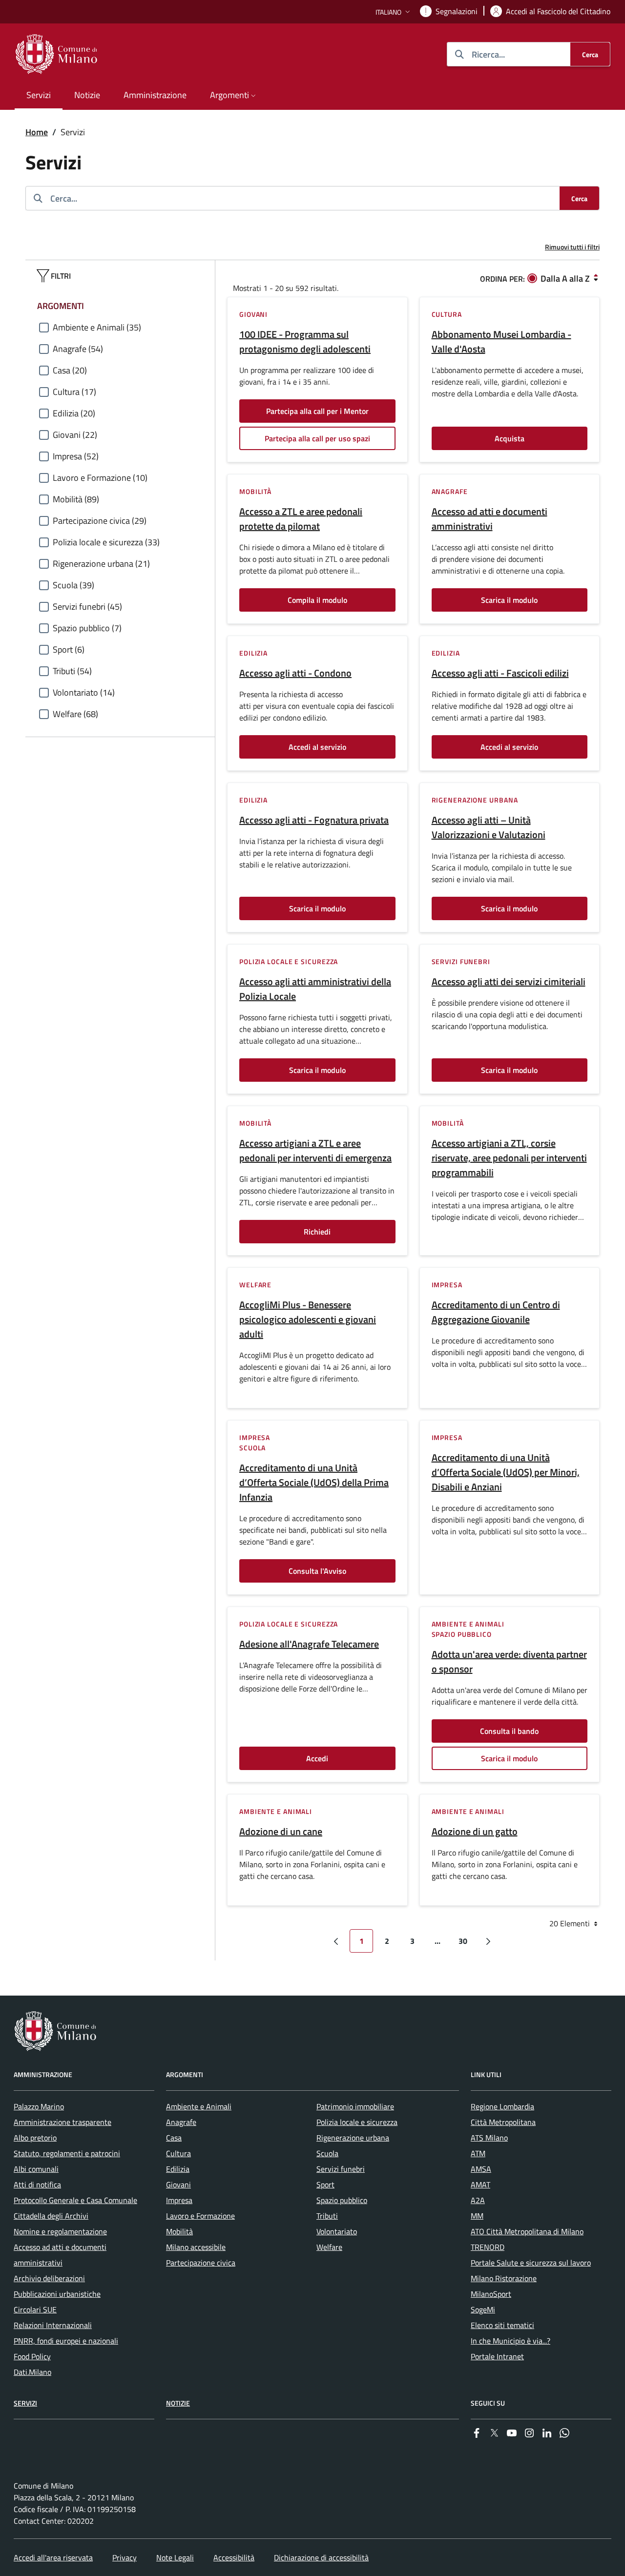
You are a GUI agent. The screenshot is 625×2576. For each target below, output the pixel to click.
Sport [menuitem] (325, 2184)
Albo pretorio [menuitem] (35, 2138)
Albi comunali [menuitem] (36, 2169)
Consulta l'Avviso (317, 1571)
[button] (394, 12)
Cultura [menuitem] (178, 2153)
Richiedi (317, 1232)
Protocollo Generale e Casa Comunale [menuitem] (75, 2200)
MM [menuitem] (477, 2216)
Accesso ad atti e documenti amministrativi (490, 519)
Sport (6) (69, 649)
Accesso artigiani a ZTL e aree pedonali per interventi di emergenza (315, 1151)
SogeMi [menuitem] (483, 2309)
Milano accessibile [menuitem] (196, 2247)
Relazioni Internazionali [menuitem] (53, 2325)
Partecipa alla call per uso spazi (317, 438)
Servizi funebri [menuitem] (341, 2169)
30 (463, 1941)
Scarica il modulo (509, 600)
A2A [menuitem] (478, 2200)
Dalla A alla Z (565, 278)
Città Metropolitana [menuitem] (503, 2122)
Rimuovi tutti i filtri (572, 247)
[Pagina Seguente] (488, 1941)
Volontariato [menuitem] (337, 2231)
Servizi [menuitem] (39, 95)
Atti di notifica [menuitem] (37, 2184)
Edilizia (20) (74, 413)
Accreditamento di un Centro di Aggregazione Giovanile (496, 1312)
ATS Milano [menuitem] (489, 2138)
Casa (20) (70, 370)
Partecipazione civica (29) (100, 521)
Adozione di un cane (281, 1832)
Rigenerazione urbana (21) (101, 564)
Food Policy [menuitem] (32, 2356)
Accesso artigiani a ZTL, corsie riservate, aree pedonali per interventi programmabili (509, 1158)
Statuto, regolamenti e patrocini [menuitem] (67, 2153)
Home (37, 132)
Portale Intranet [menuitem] (497, 2356)
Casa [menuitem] (174, 2138)
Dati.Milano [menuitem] (32, 2372)
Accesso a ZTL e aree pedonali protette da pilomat (301, 519)
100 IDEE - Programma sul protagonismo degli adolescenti (305, 342)
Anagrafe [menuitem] (181, 2122)
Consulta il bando (509, 1731)
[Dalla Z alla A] (596, 278)
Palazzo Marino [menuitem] (39, 2106)
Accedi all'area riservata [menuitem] (53, 2557)
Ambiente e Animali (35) (97, 327)
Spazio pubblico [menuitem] (342, 2200)
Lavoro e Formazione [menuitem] (200, 2216)
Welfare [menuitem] (329, 2247)
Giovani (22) (75, 435)
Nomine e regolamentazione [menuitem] (60, 2231)
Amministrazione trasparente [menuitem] (62, 2122)
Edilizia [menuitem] (178, 2169)
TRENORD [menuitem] (488, 2247)
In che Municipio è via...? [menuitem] (510, 2341)
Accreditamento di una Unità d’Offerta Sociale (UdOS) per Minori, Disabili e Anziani (506, 1472)
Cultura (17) (74, 392)
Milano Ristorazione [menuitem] (504, 2278)
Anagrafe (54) (78, 349)
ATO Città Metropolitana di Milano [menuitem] (527, 2231)
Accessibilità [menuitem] (234, 2557)
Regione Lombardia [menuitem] (502, 2106)
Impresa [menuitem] (179, 2200)
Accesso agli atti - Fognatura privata (314, 820)
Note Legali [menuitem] (175, 2557)
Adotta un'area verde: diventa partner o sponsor (509, 1662)
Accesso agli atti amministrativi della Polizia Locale (315, 989)
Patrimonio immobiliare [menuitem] (355, 2106)
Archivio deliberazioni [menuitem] (49, 2278)
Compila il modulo (317, 600)
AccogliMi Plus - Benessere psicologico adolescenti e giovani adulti (308, 1319)
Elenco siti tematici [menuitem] (502, 2325)
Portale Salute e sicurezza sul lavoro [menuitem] (531, 2263)
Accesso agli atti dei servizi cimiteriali (509, 982)
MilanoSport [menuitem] (491, 2294)
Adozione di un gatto (475, 1832)
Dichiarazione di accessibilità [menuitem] (321, 2557)
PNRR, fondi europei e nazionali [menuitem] (66, 2341)
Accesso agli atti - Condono (295, 673)
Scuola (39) (73, 585)
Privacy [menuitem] (125, 2557)
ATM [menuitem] (478, 2153)
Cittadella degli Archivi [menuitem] (51, 2216)
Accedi (317, 1758)
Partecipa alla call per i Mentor (317, 411)
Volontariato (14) (84, 692)
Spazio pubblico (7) (87, 628)
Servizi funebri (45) (87, 607)
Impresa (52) (76, 456)
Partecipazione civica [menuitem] (201, 2263)
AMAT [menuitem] (480, 2184)
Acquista (510, 438)
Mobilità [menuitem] (179, 2231)
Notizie (178, 2403)
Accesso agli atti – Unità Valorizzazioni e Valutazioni (489, 827)
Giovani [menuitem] (178, 2184)
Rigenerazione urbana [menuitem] (353, 2138)
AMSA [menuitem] (481, 2169)
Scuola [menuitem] (327, 2153)
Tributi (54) (72, 671)
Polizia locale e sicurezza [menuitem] (357, 2122)
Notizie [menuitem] (87, 95)
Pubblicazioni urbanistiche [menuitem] (57, 2294)
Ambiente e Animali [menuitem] (199, 2106)
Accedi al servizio (317, 747)
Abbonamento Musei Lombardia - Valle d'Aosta (501, 342)
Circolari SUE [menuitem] (35, 2309)
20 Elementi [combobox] (571, 1923)
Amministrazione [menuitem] (155, 95)
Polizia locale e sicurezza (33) (106, 542)
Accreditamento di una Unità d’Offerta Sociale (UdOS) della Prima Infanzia (314, 1483)
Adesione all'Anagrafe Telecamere (309, 1644)
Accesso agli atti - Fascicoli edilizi (500, 673)
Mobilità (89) (76, 499)
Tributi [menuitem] (327, 2216)
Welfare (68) (75, 714)
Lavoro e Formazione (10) (100, 478)
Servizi (25, 2403)
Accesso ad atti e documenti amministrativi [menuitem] (60, 2255)
